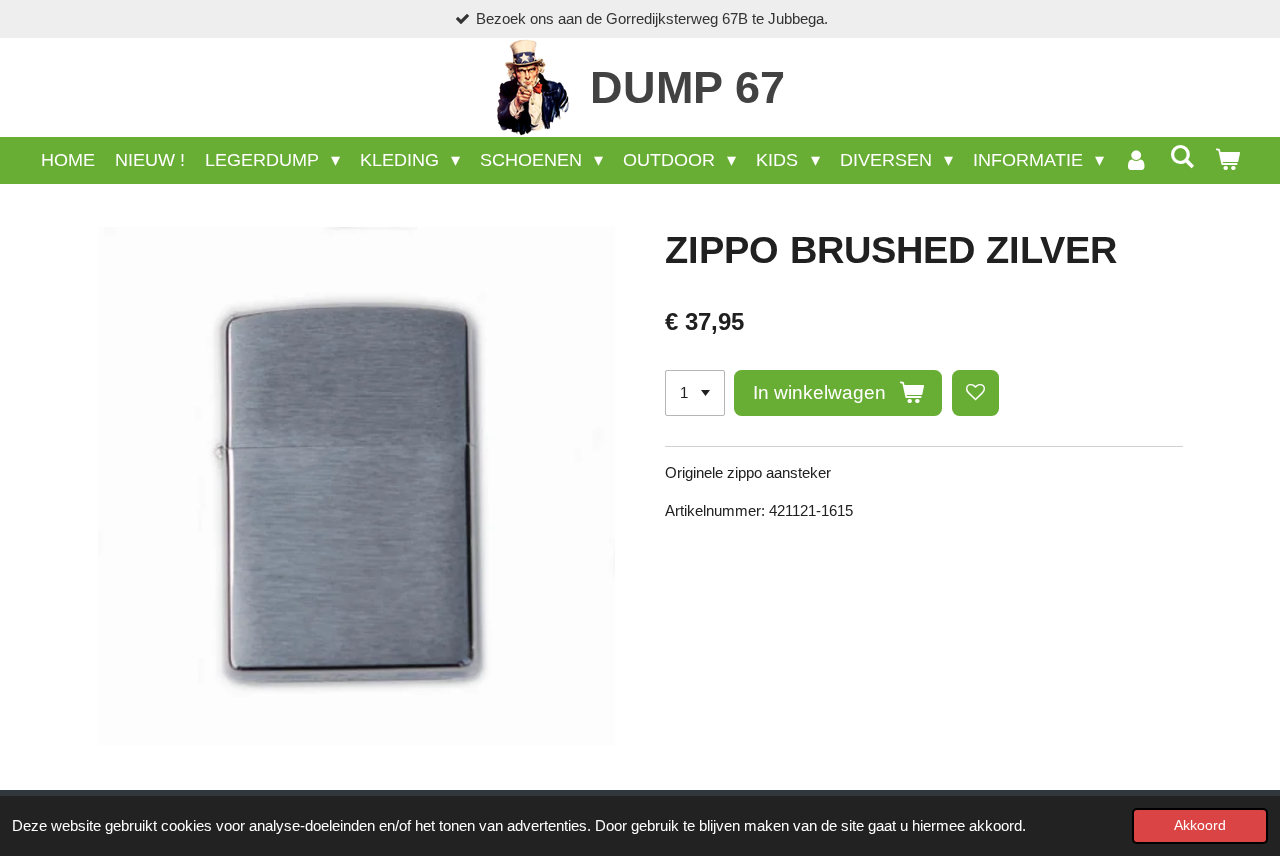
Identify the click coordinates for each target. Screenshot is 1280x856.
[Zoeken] (1181, 157)
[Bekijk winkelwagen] (1226, 160)
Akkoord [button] (1200, 825)
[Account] (1136, 160)
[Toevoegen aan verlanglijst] (975, 393)
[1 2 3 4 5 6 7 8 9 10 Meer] (695, 393)
